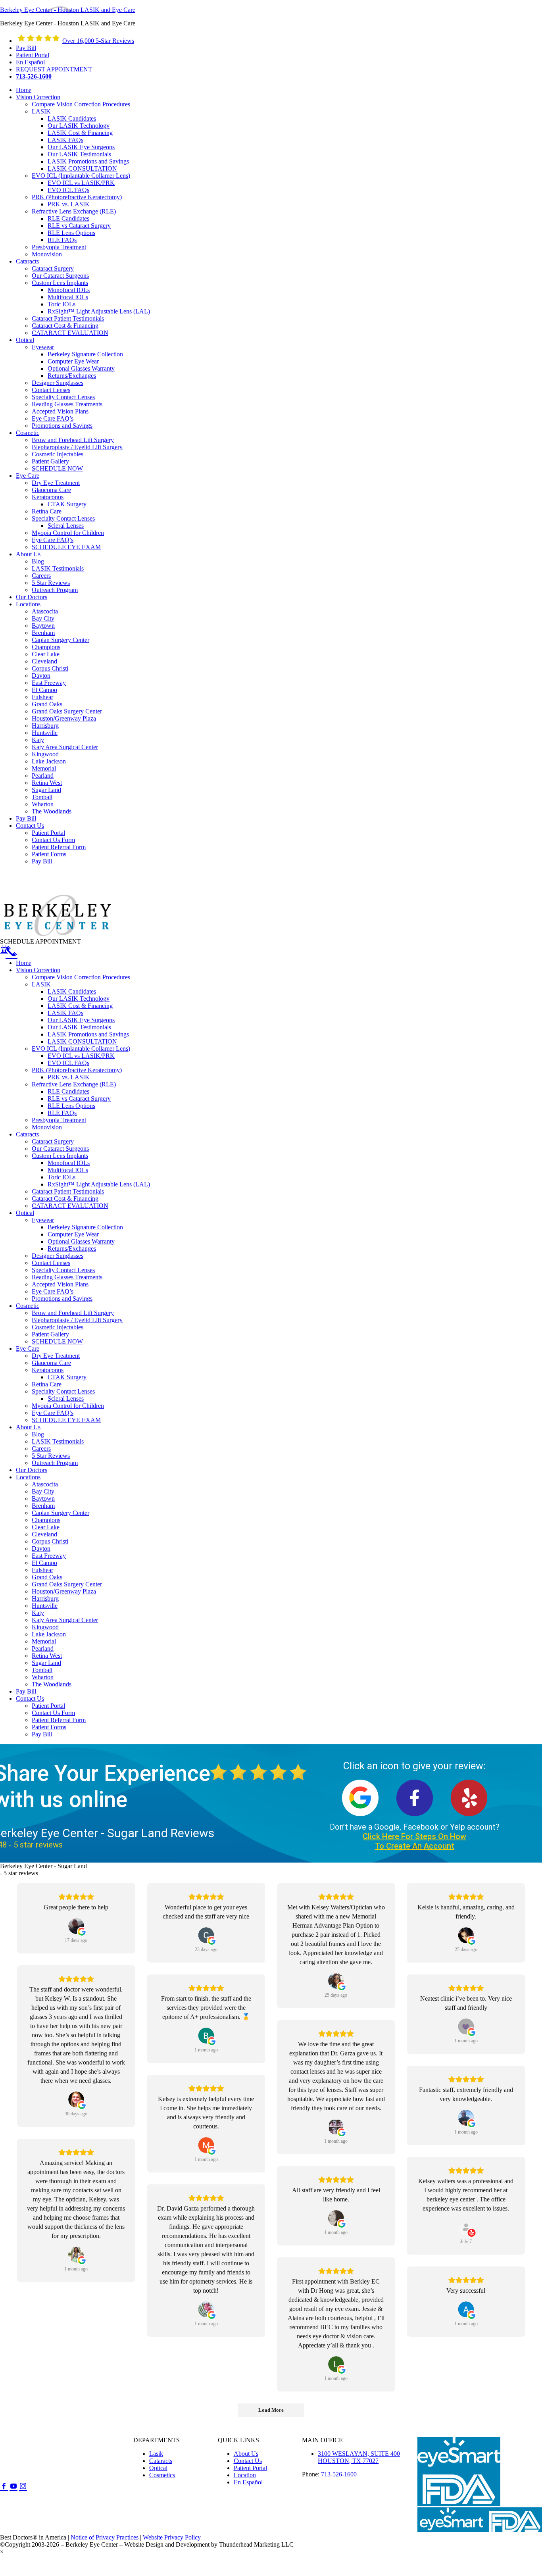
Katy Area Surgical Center (65, 1620)
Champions (46, 1520)
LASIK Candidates (72, 991)
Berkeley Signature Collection (85, 1227)
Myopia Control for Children (68, 1406)
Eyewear (43, 1220)
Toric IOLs (62, 1177)
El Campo (44, 1563)
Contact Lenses (51, 1263)
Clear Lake (46, 1527)
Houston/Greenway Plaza (64, 1591)
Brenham (43, 1506)
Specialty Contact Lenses (63, 1270)
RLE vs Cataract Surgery (79, 1099)
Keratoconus (48, 1370)
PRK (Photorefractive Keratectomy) (77, 1070)
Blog (38, 1434)
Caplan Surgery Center (61, 1513)
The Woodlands (52, 1684)
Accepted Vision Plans (60, 1284)
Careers (41, 1449)
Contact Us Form (53, 1713)
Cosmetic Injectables (58, 1327)
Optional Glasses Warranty (81, 1241)
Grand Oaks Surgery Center (67, 1584)
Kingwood (45, 1627)
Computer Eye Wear (73, 1234)
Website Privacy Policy (172, 2537)
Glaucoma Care (51, 1363)
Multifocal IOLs (68, 1170)
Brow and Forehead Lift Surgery (73, 1313)
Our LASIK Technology (79, 999)
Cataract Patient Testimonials (68, 1191)
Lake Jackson (49, 1634)
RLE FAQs (62, 1113)
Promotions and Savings (62, 1299)
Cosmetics (162, 2475)
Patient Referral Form (59, 1720)
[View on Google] (76, 1926)
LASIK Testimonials (58, 1441)
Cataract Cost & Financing (65, 1199)
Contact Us (30, 1698)
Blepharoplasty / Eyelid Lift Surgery (77, 1320)
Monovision (47, 1127)
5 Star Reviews (51, 1456)
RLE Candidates (68, 1091)
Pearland (43, 1648)
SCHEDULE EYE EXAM (66, 1420)
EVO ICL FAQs (68, 1063)
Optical (25, 1213)
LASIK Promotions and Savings (88, 1034)
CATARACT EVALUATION (70, 1206)
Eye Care (28, 1349)
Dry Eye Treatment (56, 1356)
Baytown (43, 1499)
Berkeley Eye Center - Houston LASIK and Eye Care (68, 10)
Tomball (42, 1670)
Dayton (41, 1548)
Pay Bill (26, 1691)
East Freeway (49, 1556)
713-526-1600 (339, 2474)
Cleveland (44, 1534)
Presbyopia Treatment (59, 1120)
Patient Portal (48, 1706)
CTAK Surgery (67, 1377)
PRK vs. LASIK (69, 1077)
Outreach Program (55, 1463)
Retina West (47, 1656)
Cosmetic (28, 1306)
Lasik (156, 2454)
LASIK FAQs (65, 1013)
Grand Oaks (47, 1577)
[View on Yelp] (466, 2227)
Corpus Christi (50, 1541)
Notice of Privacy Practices (105, 2537)
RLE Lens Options (71, 1106)
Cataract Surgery (53, 1141)
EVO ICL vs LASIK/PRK (81, 1056)
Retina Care (47, 1384)
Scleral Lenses (66, 1399)
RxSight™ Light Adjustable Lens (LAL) (99, 1184)
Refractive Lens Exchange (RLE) (74, 1084)
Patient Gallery (50, 1334)
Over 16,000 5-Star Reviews (98, 41)
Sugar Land (46, 1663)
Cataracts (27, 1134)
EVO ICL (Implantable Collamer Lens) (81, 1049)
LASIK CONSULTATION (82, 1041)
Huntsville (45, 1606)
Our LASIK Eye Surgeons (81, 1020)
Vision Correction (38, 970)
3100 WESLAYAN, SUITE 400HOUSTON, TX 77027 (359, 2457)
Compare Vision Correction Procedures (81, 977)
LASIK (41, 984)
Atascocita (45, 1484)
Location (245, 2475)
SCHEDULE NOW (57, 1341)
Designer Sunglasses (58, 1256)
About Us (28, 1427)
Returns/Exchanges (72, 1249)
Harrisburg (45, 1598)
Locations (28, 1477)
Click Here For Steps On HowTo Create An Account (414, 1841)
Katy (38, 1613)
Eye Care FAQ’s (53, 1291)
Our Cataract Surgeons (60, 1149)
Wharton (43, 1677)
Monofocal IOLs (69, 1163)
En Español (248, 2482)
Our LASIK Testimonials (79, 1027)
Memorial (44, 1641)
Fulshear (42, 1570)
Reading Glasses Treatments (67, 1277)
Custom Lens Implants (60, 1156)
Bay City (43, 1491)
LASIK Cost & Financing (80, 1006)
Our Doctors (32, 1470)
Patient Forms (49, 1727)
